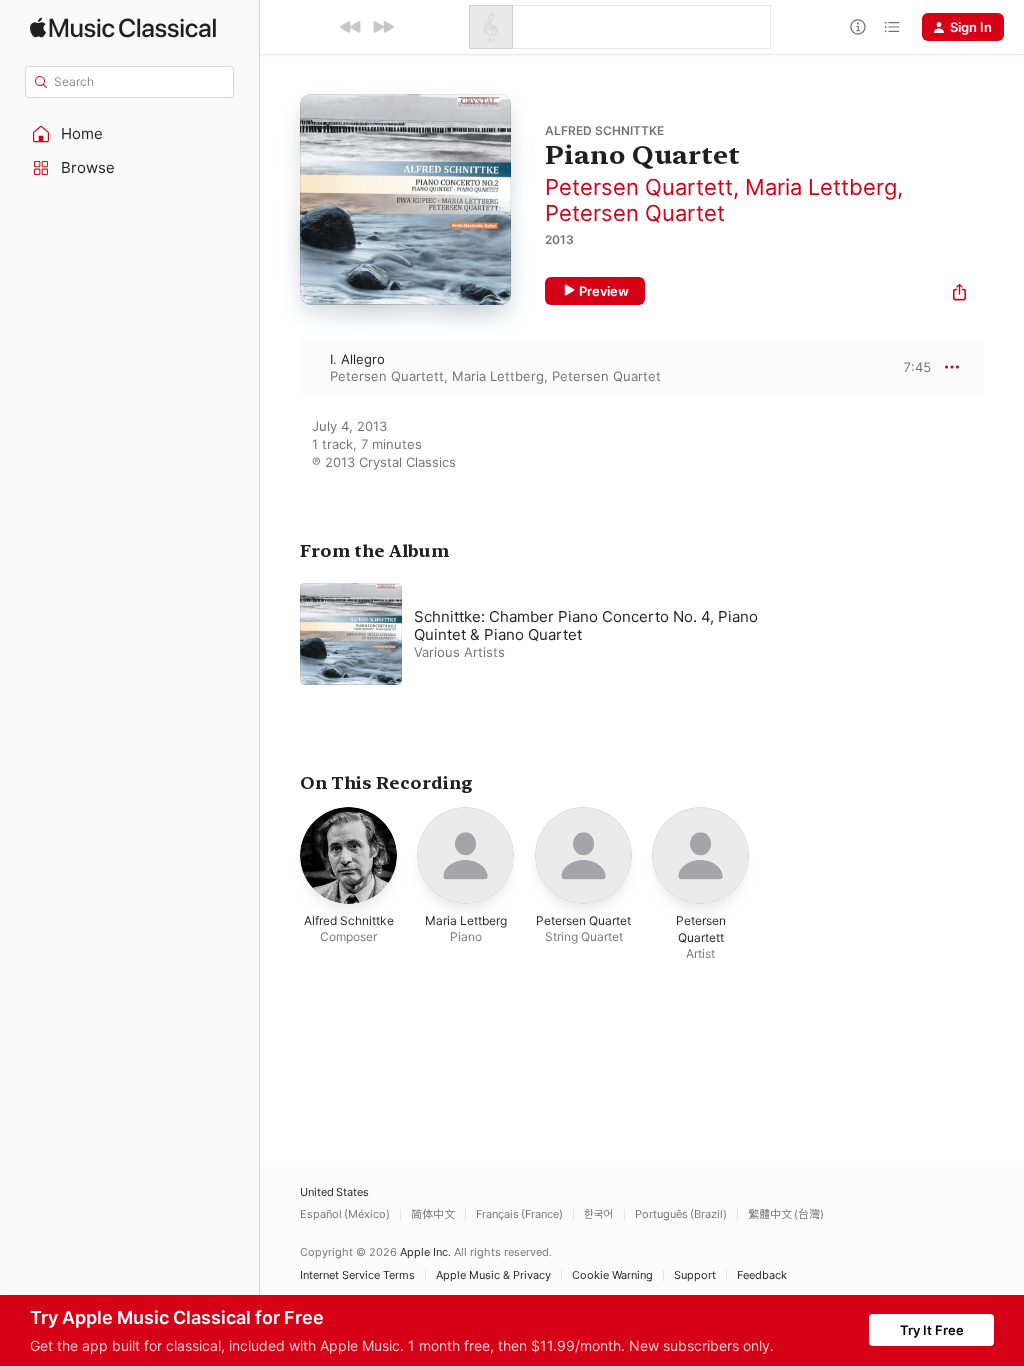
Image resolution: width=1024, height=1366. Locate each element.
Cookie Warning (612, 1275)
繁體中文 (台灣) (786, 1214)
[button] (130, 134)
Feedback (762, 1275)
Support (695, 1275)
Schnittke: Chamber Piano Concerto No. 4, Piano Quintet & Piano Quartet (586, 625)
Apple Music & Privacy (493, 1275)
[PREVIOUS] (351, 27)
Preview (604, 291)
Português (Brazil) (681, 1214)
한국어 (599, 1214)
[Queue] (892, 27)
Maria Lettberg (821, 187)
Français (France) (519, 1214)
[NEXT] (383, 27)
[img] (123, 27)
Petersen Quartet (635, 213)
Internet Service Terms (357, 1275)
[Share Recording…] (959, 294)
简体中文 (433, 1214)
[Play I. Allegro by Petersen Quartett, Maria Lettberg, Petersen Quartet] (280, 367)
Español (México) (345, 1214)
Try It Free (932, 1330)
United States (334, 1192)
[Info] (858, 27)
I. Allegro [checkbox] (357, 359)
